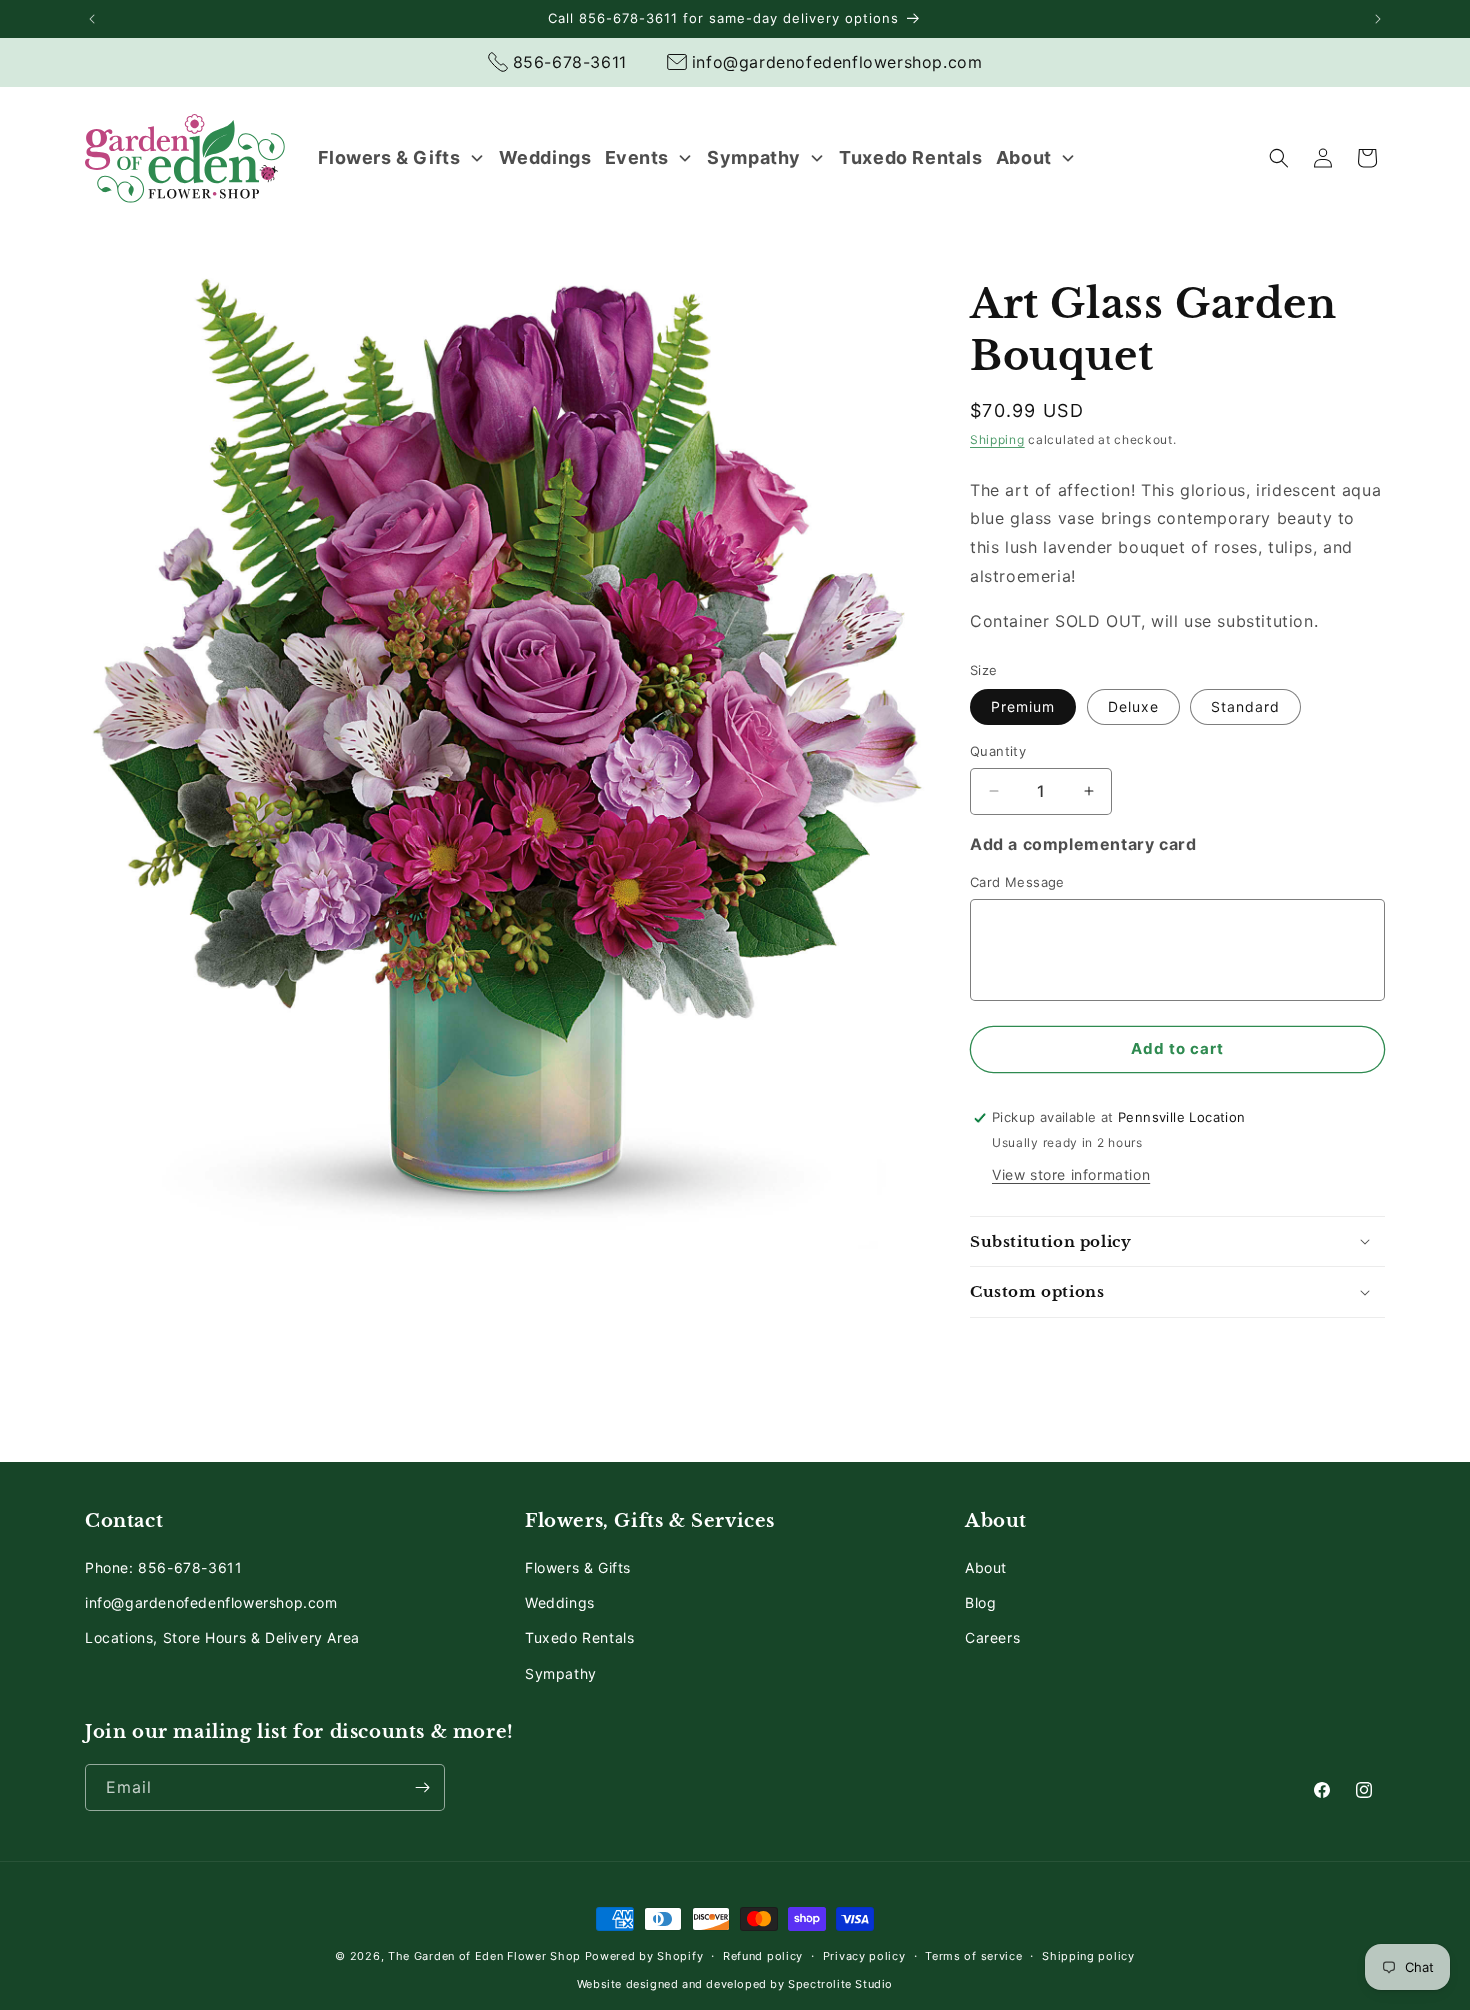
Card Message (1017, 882)
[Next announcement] (1378, 19)
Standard (1245, 706)
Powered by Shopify (644, 1956)
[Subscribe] (422, 1787)
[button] (1279, 158)
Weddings (560, 1602)
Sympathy (561, 1673)
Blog (980, 1602)
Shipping (997, 439)
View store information (1071, 1174)
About (986, 1567)
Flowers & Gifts (578, 1567)
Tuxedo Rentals (579, 1637)
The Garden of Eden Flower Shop (484, 1956)
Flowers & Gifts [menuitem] (389, 157)
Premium (1023, 706)
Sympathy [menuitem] (754, 157)
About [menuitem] (1024, 157)
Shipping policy (1088, 1956)
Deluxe (1133, 706)
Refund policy (763, 1956)
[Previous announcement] (92, 19)
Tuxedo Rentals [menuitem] (910, 157)
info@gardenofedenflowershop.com (211, 1602)
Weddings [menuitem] (545, 157)
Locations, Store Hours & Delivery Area (222, 1637)
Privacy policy (864, 1956)
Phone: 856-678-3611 (163, 1567)
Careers (992, 1637)
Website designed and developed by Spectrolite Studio (735, 1984)
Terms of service (973, 1956)
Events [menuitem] (637, 157)
